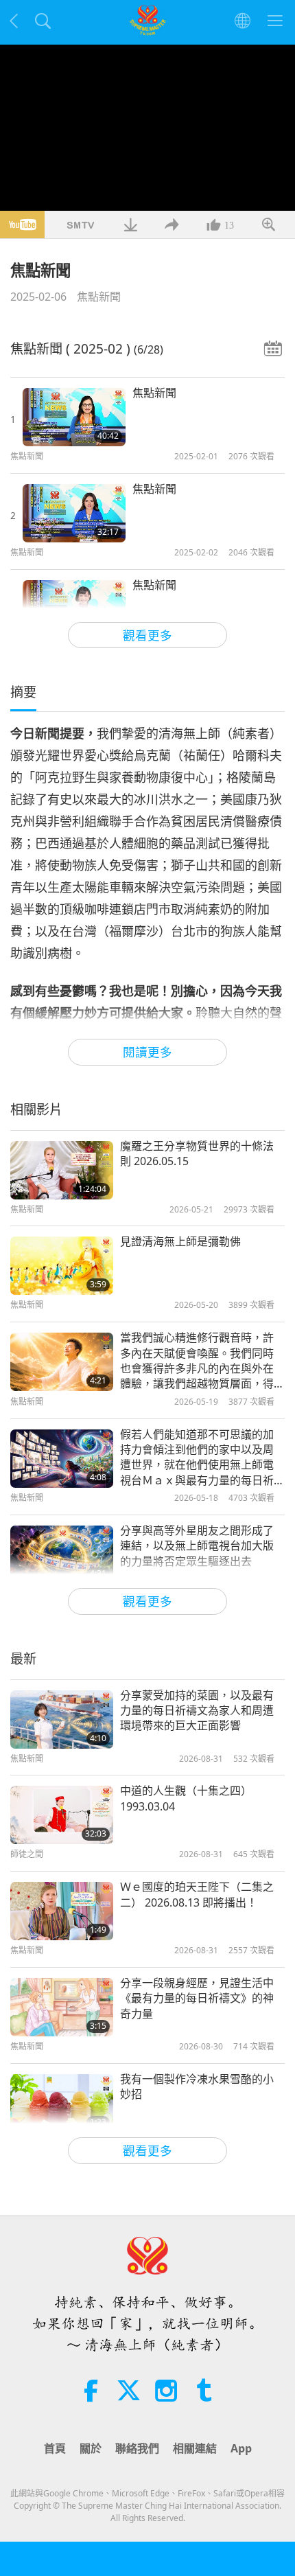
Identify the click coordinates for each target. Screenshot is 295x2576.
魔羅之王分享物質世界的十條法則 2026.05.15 (197, 1153)
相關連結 (195, 2448)
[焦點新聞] (74, 417)
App (241, 2448)
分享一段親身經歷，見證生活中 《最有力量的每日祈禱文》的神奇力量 (197, 1998)
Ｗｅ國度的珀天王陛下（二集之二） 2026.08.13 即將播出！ (197, 1894)
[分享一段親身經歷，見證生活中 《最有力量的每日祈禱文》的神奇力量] (62, 2007)
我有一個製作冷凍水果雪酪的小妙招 (197, 2086)
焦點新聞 (99, 297)
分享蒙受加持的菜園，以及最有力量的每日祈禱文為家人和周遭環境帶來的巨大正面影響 (197, 1711)
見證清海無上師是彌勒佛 (180, 1241)
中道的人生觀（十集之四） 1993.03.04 (186, 1798)
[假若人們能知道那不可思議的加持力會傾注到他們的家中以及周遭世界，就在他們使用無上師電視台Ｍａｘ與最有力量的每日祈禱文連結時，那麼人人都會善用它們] (62, 1459)
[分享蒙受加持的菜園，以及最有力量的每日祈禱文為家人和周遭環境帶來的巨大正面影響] (62, 1720)
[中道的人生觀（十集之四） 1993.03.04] (62, 1815)
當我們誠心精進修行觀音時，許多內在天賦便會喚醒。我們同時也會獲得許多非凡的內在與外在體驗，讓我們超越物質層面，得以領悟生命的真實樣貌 (197, 1361)
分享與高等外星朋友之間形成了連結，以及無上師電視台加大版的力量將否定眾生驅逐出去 (197, 1546)
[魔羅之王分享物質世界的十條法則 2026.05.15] (62, 1170)
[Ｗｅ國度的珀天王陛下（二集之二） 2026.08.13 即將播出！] (62, 1911)
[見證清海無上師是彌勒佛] (62, 1266)
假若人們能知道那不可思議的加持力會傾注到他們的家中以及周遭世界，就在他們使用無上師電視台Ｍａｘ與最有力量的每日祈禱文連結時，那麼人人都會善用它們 (197, 1458)
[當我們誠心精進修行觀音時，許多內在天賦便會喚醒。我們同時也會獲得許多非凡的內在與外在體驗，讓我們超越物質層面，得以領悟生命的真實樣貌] (62, 1362)
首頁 (55, 2448)
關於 (91, 2448)
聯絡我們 (137, 2448)
